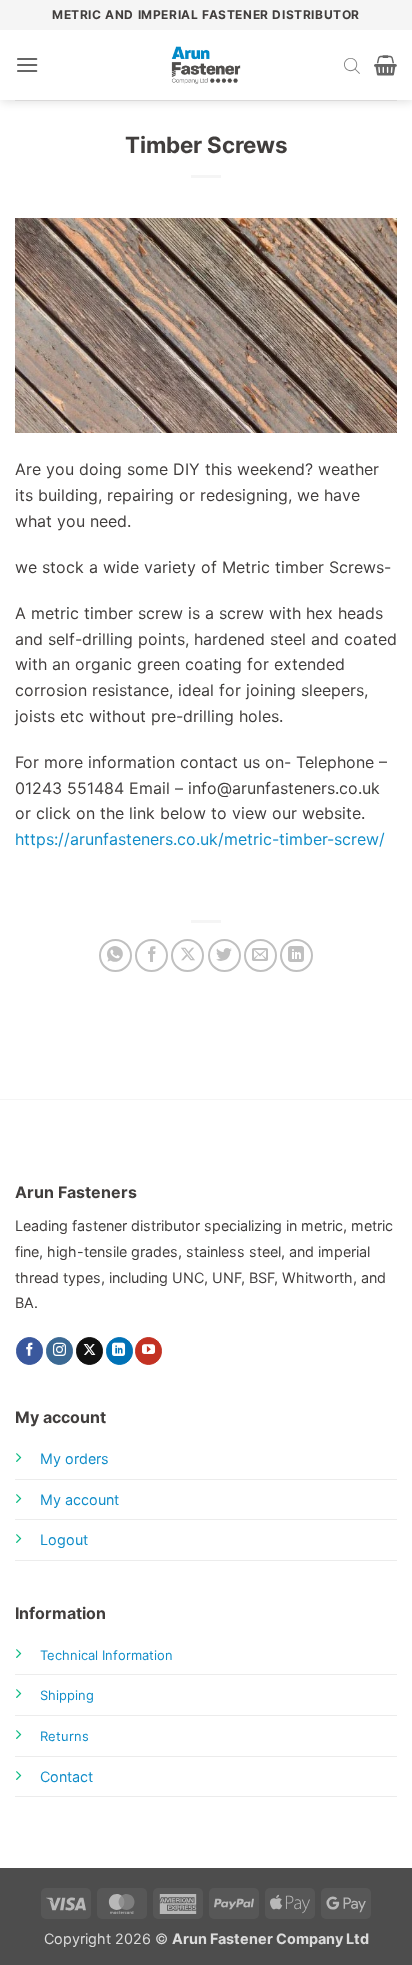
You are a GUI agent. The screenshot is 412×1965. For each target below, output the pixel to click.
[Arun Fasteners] (206, 65)
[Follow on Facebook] (29, 1351)
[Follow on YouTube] (148, 1351)
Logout (64, 1539)
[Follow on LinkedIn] (119, 1351)
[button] (27, 64)
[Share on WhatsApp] (115, 955)
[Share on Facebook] (151, 955)
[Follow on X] (89, 1351)
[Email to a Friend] (260, 955)
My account (79, 1499)
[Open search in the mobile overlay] (352, 65)
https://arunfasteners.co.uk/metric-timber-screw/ (200, 839)
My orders (74, 1458)
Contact (66, 1776)
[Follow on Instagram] (59, 1351)
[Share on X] (187, 955)
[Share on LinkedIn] (296, 955)
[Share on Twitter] (224, 955)
